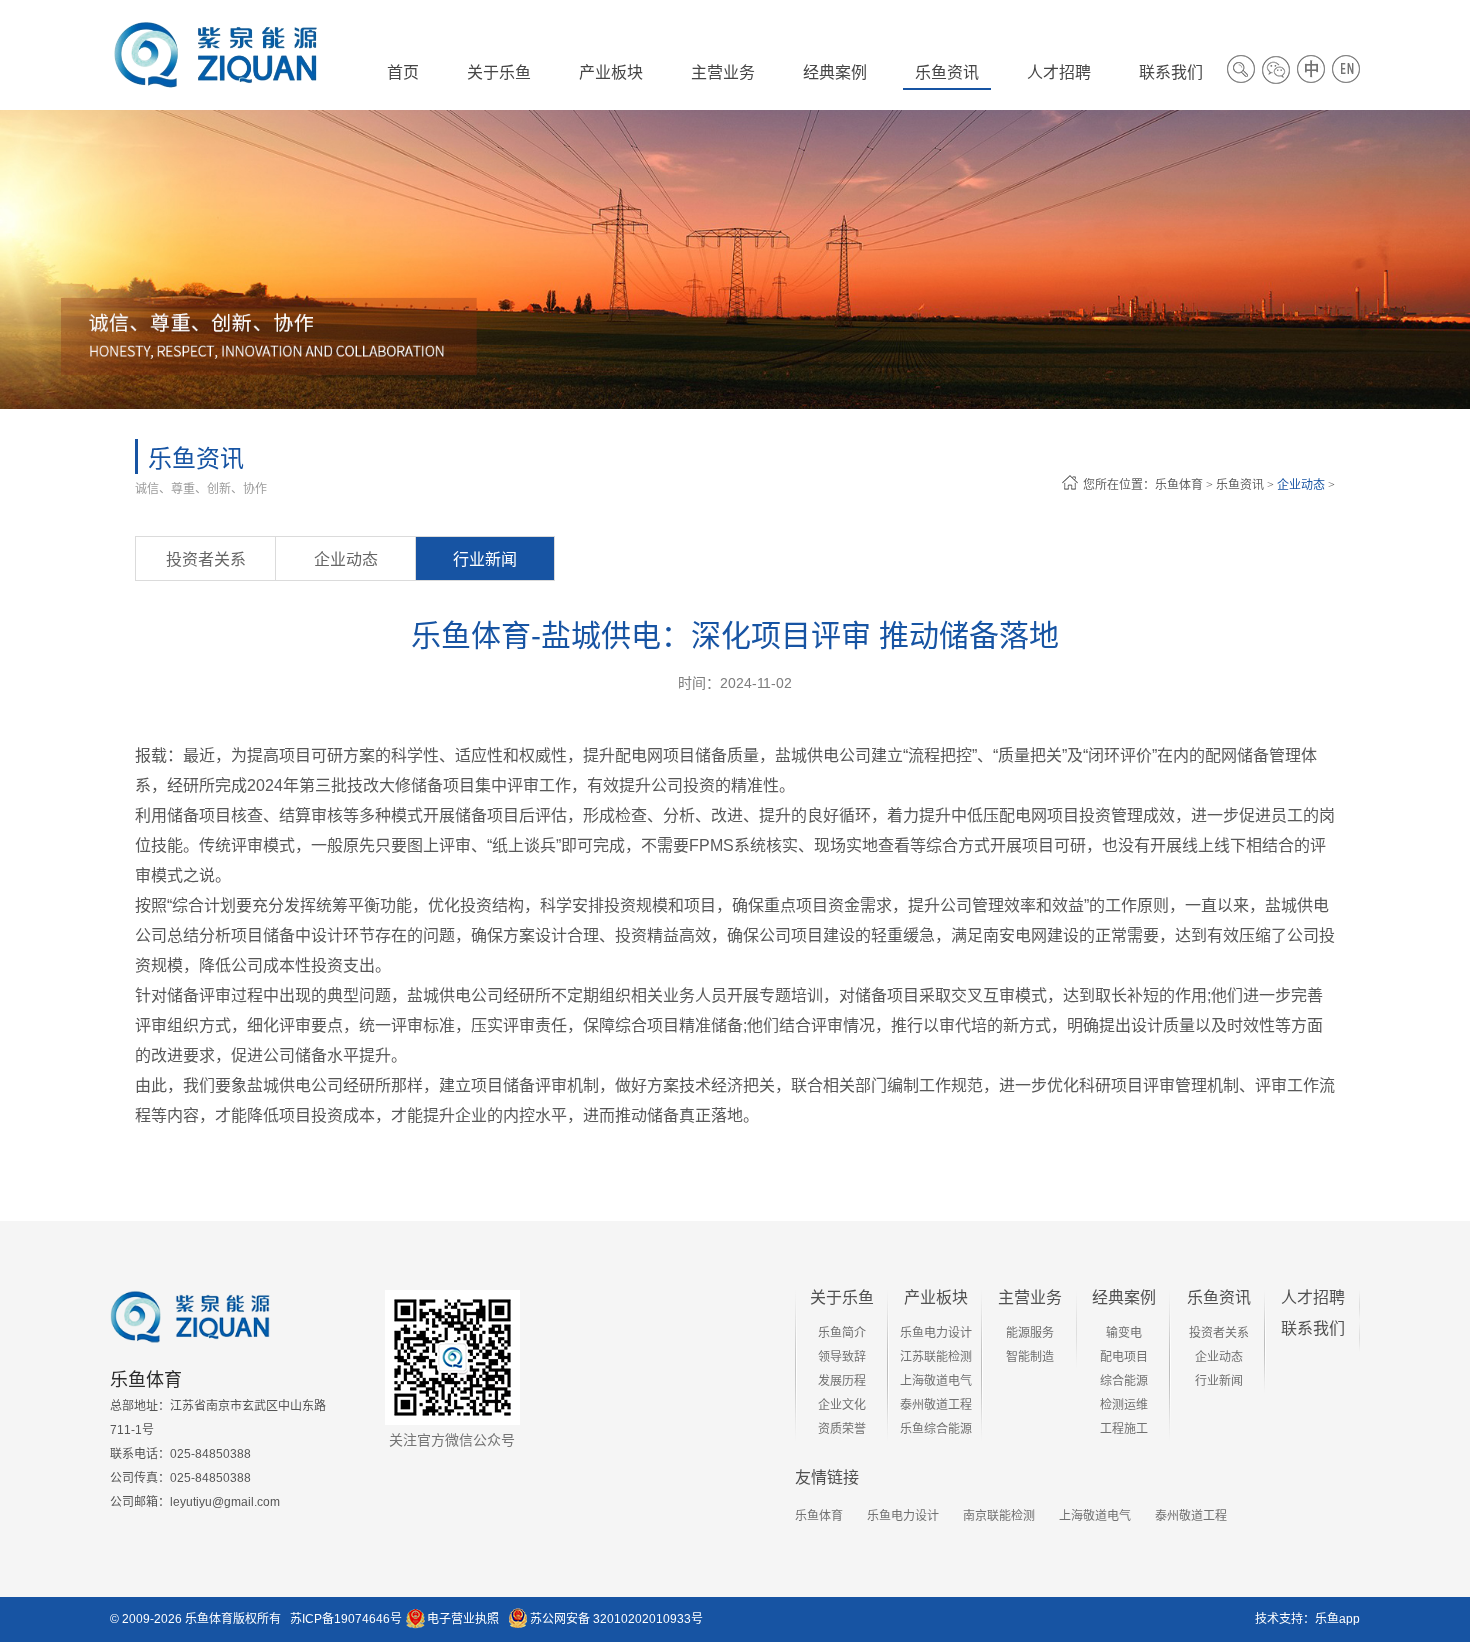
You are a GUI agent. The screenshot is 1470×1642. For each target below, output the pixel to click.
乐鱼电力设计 (936, 1333)
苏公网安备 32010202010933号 (616, 1619)
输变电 (1124, 1333)
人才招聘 (1313, 1297)
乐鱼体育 (1179, 485)
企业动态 (1301, 485)
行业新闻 (485, 559)
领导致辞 (842, 1357)
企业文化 (842, 1405)
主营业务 (1030, 1297)
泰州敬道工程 (936, 1405)
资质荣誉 (842, 1429)
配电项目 (1124, 1357)
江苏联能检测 (936, 1357)
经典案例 (1124, 1297)
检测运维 (1124, 1405)
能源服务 (1030, 1333)
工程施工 (1124, 1429)
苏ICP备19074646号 (346, 1619)
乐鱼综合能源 (936, 1429)
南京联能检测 (999, 1516)
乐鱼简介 (842, 1333)
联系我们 (1313, 1328)
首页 (403, 72)
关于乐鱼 (842, 1297)
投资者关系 (206, 559)
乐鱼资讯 (1240, 485)
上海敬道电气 (936, 1381)
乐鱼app (1337, 1619)
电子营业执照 (463, 1619)
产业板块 (936, 1297)
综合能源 (1124, 1381)
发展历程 (842, 1381)
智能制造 (1030, 1357)
